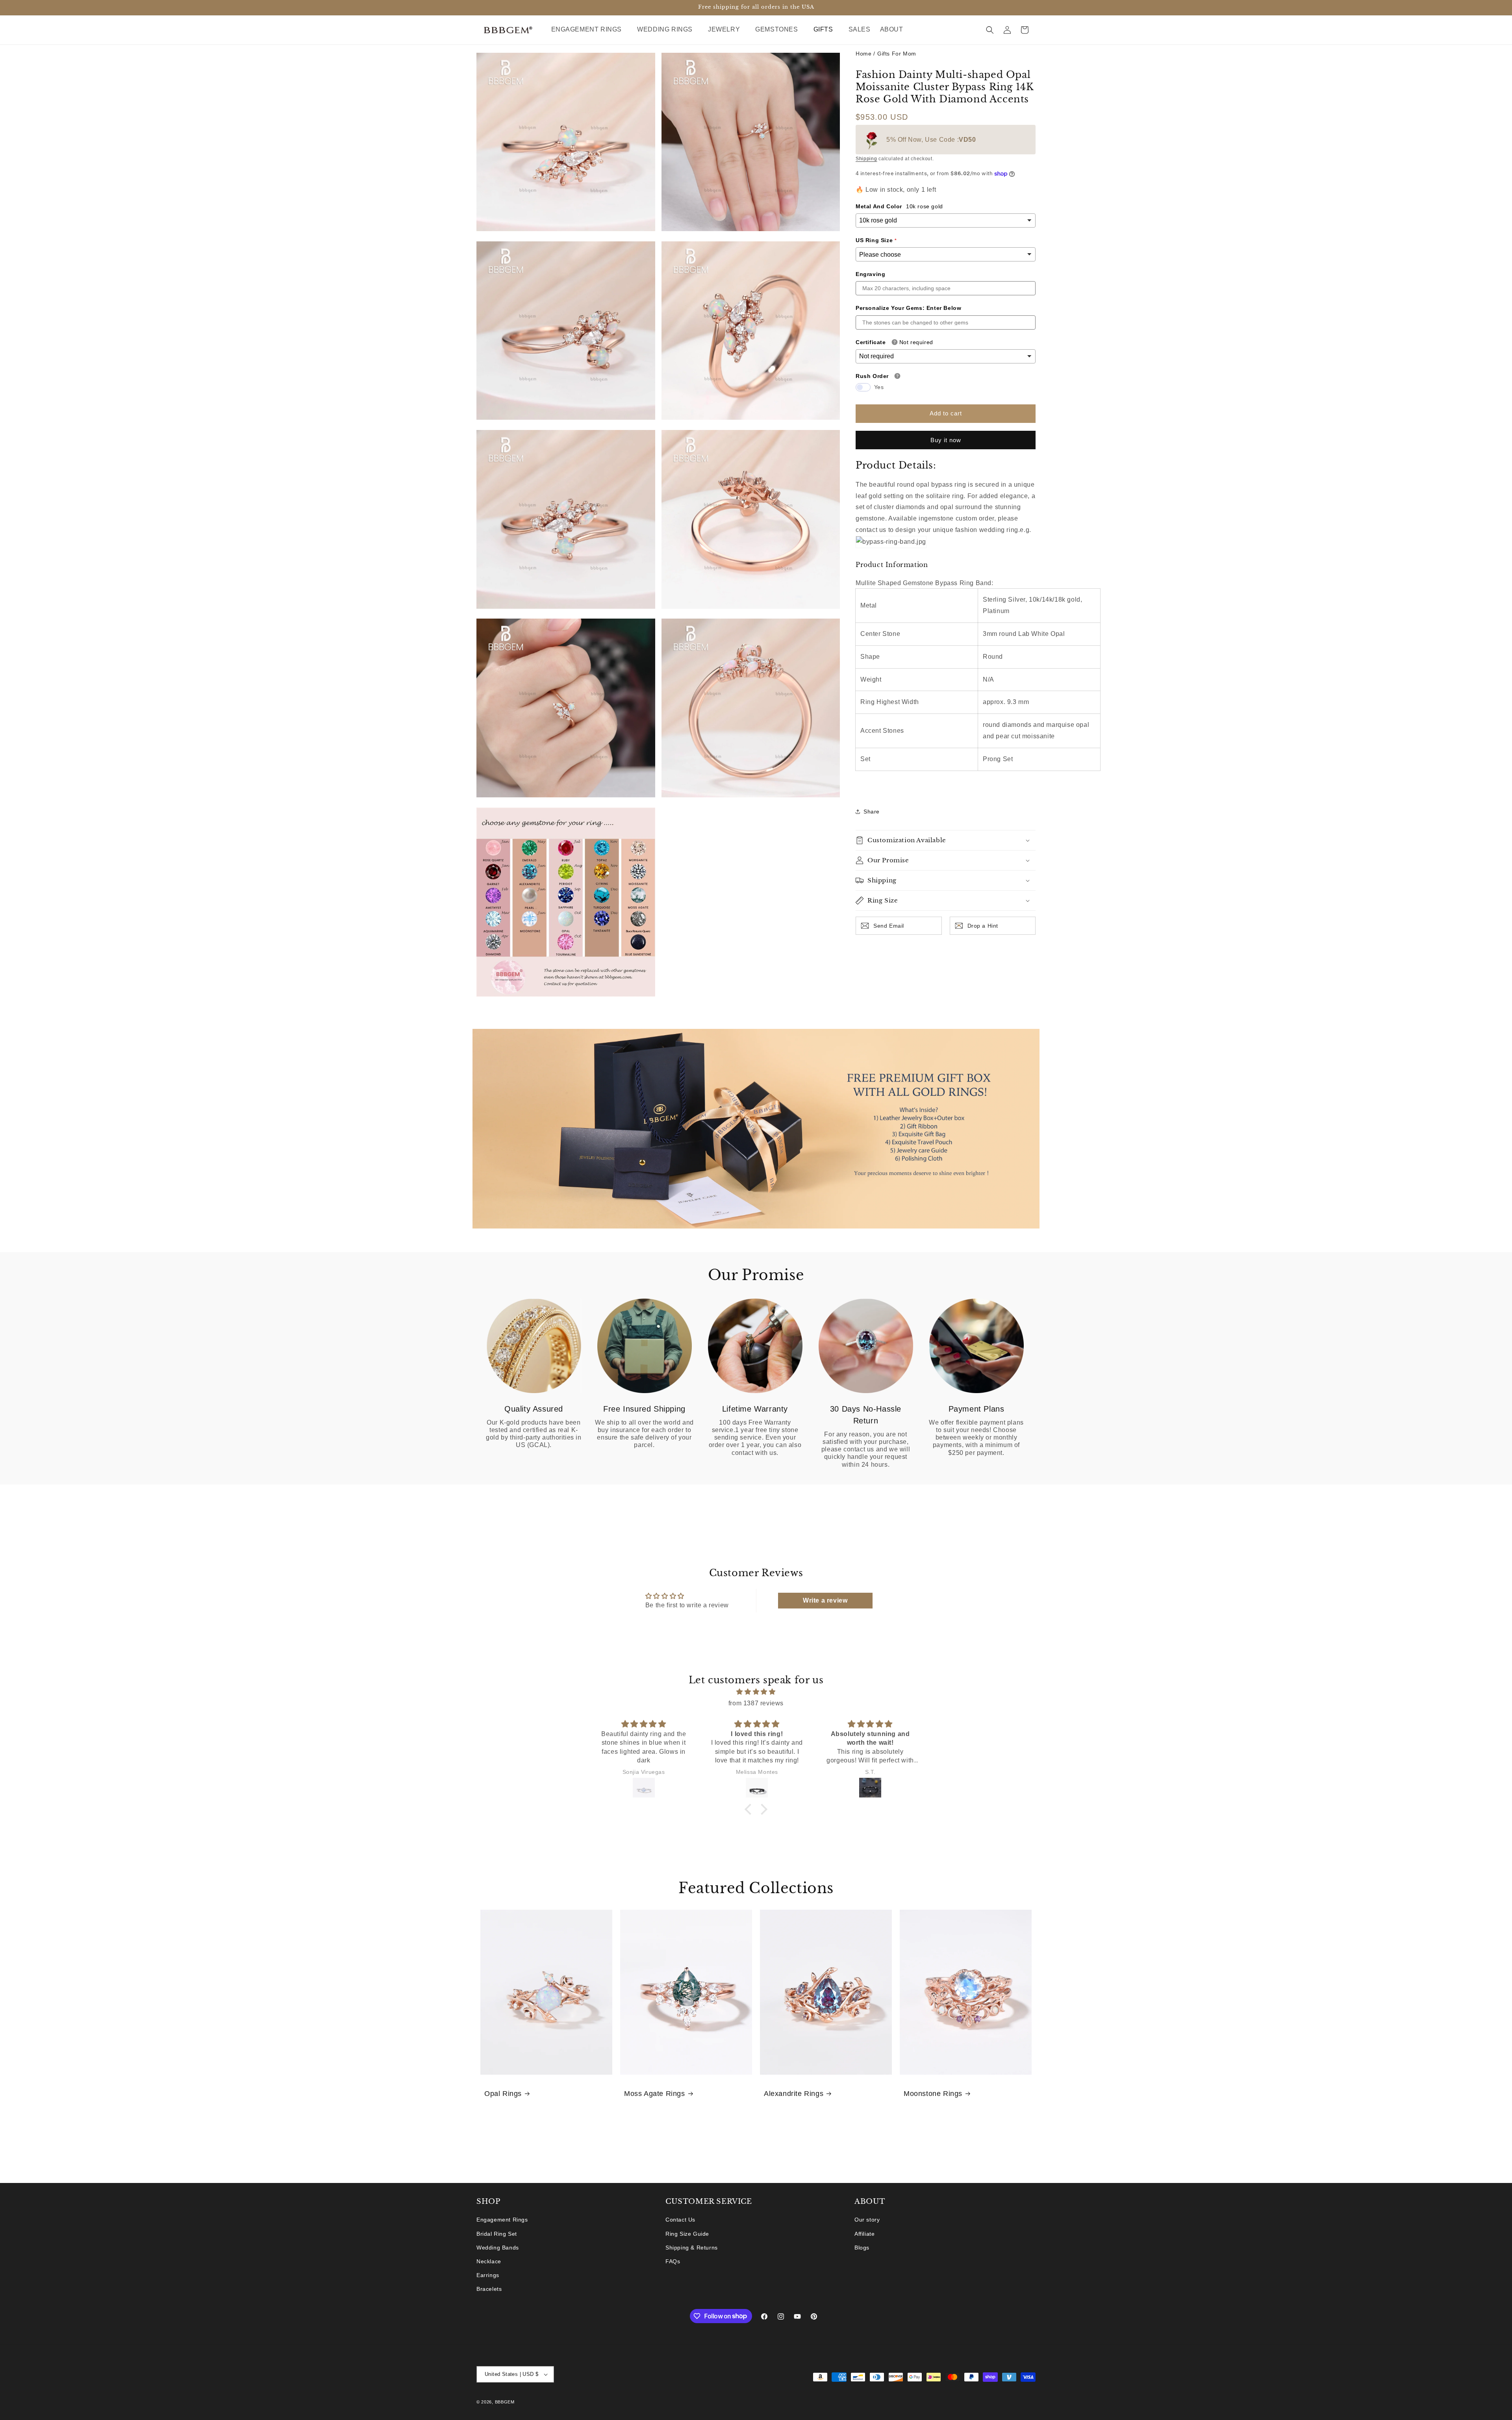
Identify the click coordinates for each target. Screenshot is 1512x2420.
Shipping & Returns (692, 2248)
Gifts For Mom (897, 54)
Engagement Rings (502, 2220)
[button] (590, 30)
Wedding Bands (498, 2248)
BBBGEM (505, 2402)
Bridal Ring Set (497, 2234)
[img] (756, 1692)
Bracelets (489, 2289)
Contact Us (680, 2220)
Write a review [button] (825, 1600)
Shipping (866, 159)
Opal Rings (503, 2094)
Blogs (862, 2248)
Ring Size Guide (687, 2234)
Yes (879, 387)
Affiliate (864, 2234)
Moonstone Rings (933, 2094)
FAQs (673, 2261)
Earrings (488, 2275)
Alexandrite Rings (794, 2094)
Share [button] (872, 811)
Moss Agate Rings (655, 2094)
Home (863, 54)
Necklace (489, 2261)
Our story (867, 2220)
